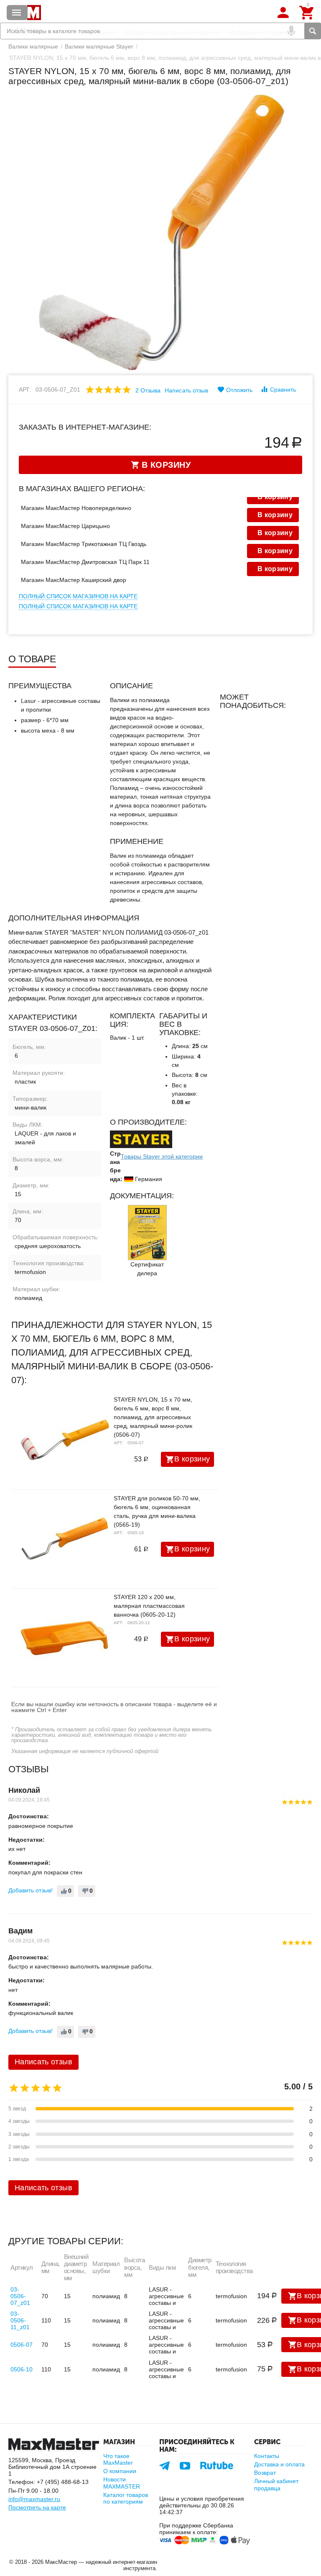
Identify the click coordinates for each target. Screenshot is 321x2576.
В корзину (192, 1459)
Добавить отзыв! (31, 1890)
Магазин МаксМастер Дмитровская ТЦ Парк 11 (85, 562)
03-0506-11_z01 (20, 2320)
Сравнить (283, 390)
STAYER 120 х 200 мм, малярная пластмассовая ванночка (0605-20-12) (149, 1606)
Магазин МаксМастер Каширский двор (74, 580)
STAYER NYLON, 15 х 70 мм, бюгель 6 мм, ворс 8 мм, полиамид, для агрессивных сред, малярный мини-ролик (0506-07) (153, 1417)
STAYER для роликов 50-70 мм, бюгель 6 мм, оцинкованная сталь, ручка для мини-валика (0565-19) (157, 1511)
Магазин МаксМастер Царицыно (65, 526)
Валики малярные (33, 46)
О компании (120, 2471)
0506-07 (22, 2345)
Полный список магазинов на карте (78, 596)
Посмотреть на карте (37, 2507)
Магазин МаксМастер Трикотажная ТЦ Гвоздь (84, 544)
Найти (313, 31)
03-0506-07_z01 (20, 2296)
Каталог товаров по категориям (126, 2498)
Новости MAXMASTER (122, 2483)
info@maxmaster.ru (34, 2499)
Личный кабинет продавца (276, 2484)
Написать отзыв (186, 390)
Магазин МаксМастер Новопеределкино (76, 508)
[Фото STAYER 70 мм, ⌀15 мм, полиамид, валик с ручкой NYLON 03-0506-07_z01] (160, 233)
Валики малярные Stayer (99, 46)
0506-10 (22, 2369)
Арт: (25, 390)
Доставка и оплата (279, 2464)
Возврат (265, 2473)
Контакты (267, 2456)
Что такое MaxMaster (118, 2459)
